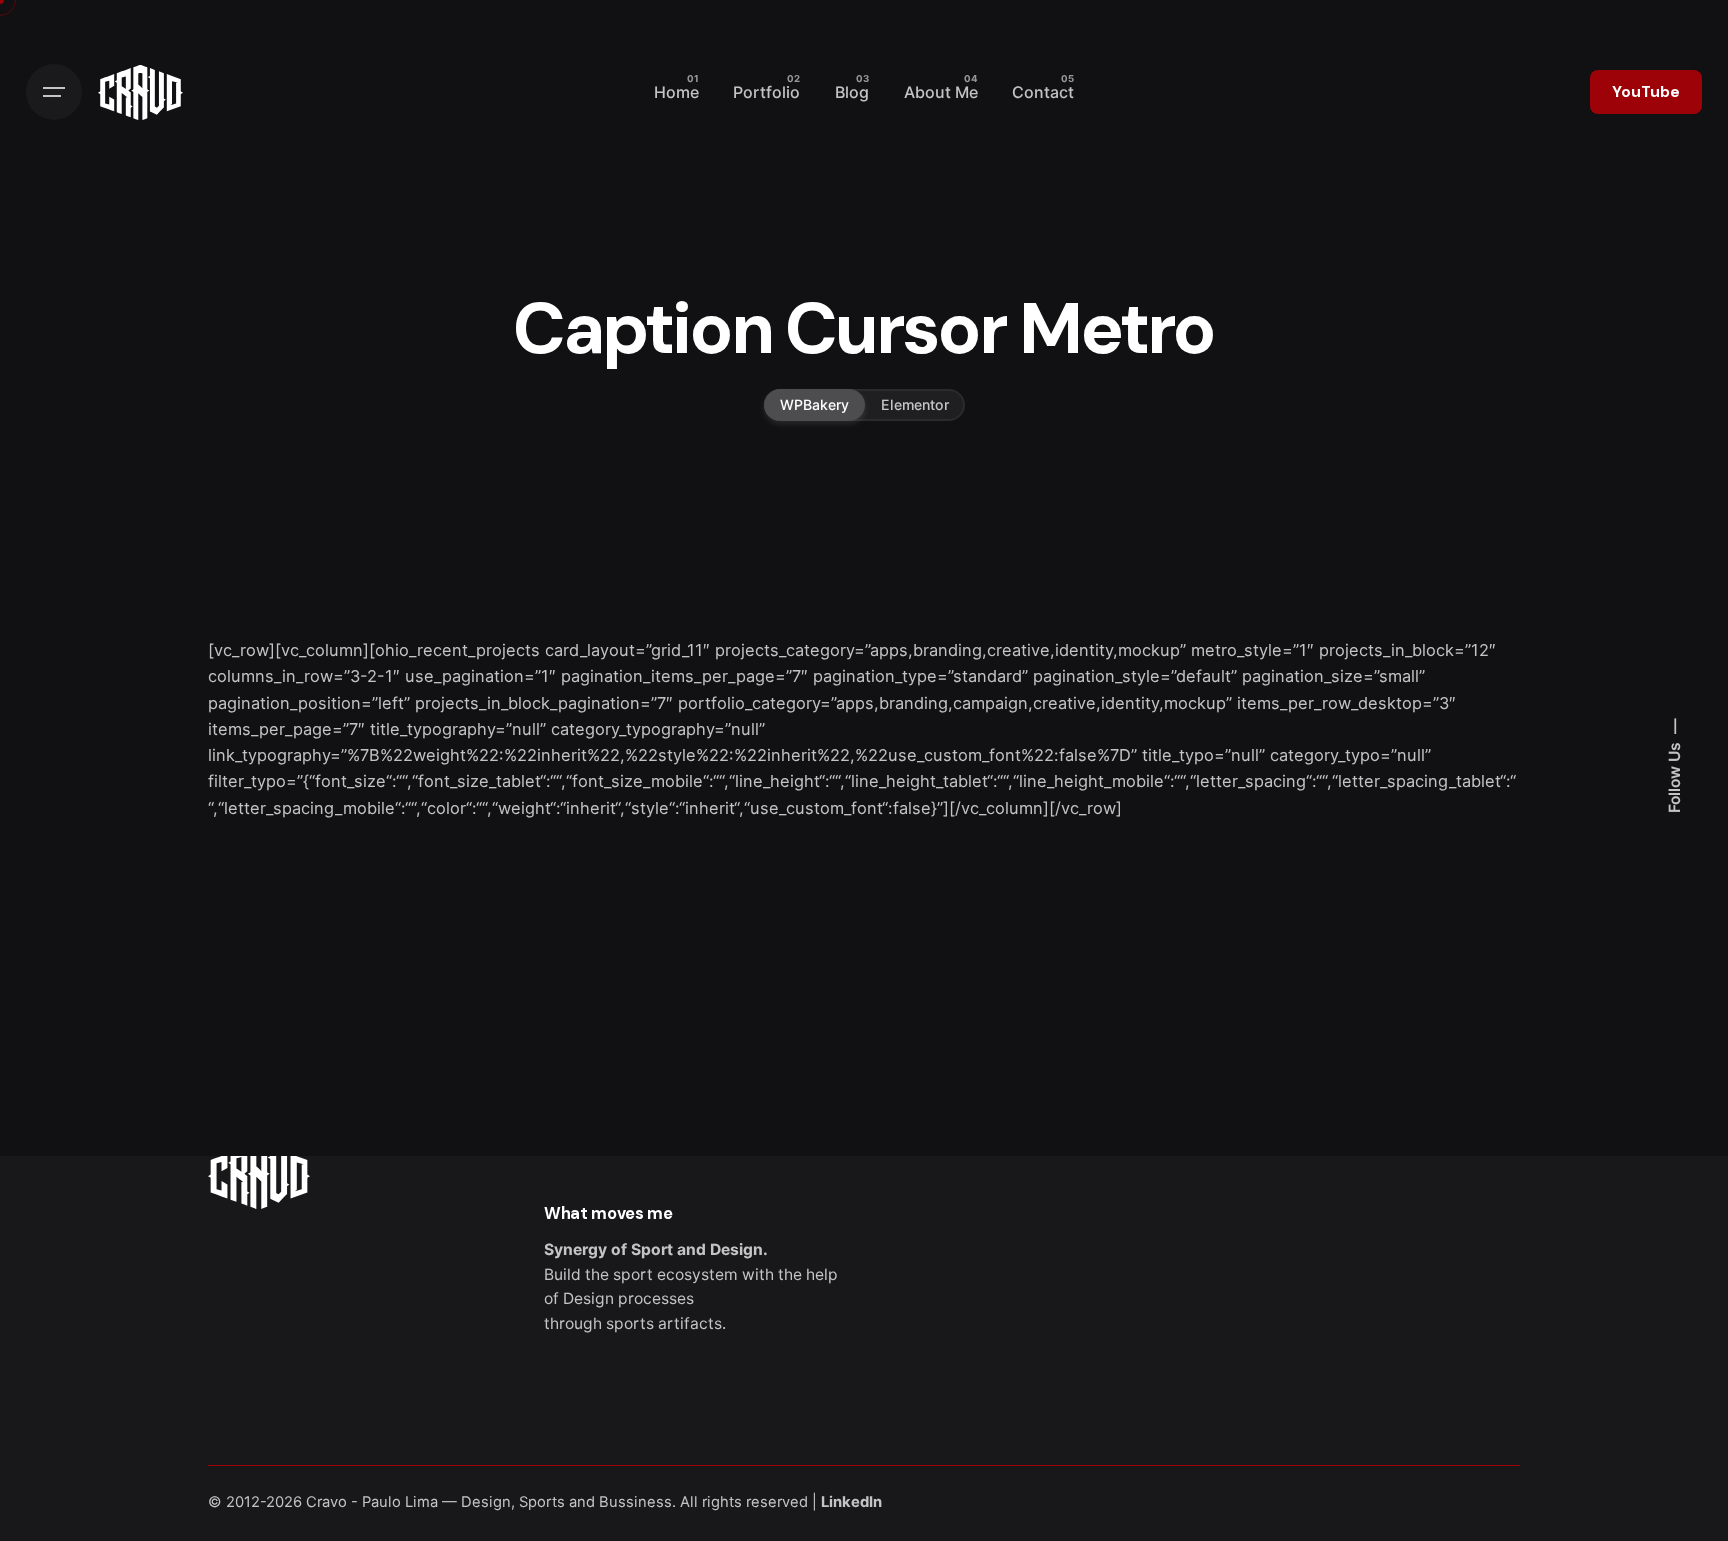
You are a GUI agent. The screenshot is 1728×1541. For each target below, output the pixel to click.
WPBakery (814, 404)
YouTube (1646, 92)
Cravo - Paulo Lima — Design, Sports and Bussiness (489, 1502)
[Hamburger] (54, 92)
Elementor (915, 404)
